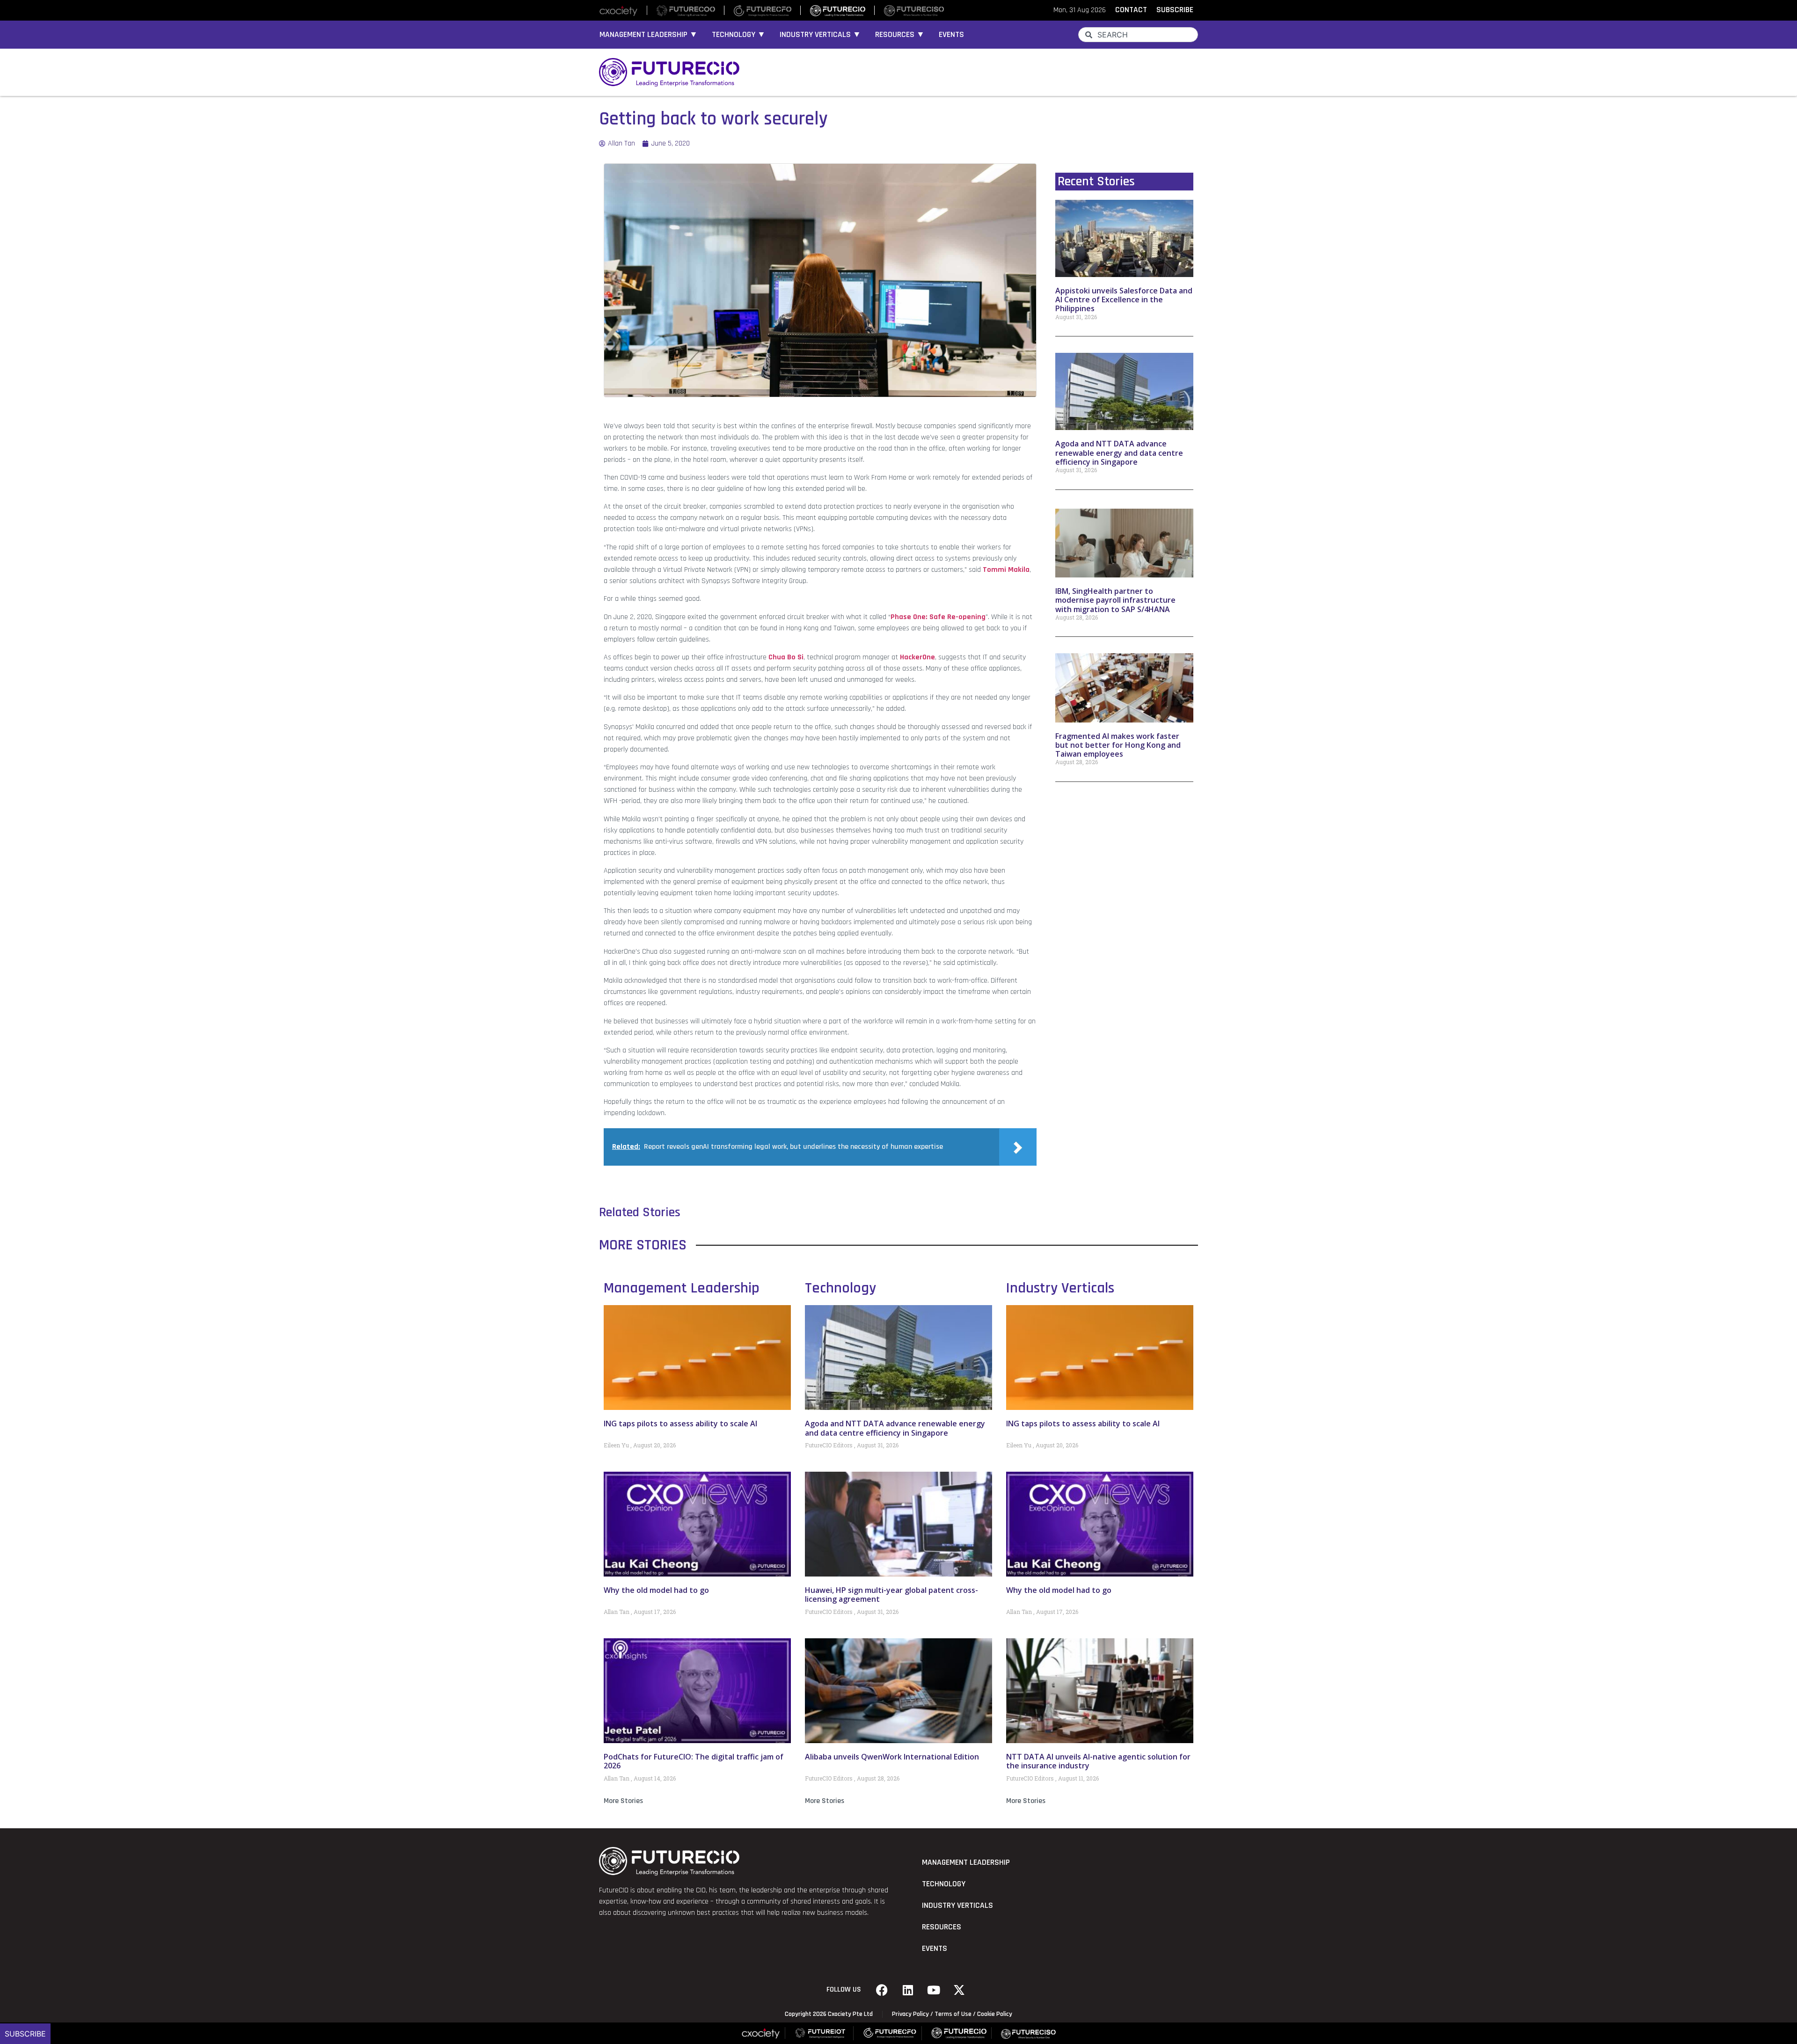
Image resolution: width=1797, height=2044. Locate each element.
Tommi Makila (1006, 570)
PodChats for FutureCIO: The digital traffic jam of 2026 (694, 1761)
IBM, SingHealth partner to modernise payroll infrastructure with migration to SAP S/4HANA (1115, 600)
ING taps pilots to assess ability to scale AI (680, 1423)
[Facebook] (882, 1990)
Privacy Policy (910, 2014)
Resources (942, 1927)
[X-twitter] (959, 1990)
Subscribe (25, 2034)
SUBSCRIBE (1175, 10)
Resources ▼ (900, 35)
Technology (840, 1288)
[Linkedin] (908, 1990)
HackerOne (917, 657)
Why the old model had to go (656, 1590)
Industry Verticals (1060, 1288)
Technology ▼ (739, 35)
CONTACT (1131, 10)
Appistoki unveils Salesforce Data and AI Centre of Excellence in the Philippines (1124, 299)
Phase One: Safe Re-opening (938, 617)
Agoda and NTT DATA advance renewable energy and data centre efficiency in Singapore (1119, 453)
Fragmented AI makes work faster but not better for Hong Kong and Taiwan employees (1118, 745)
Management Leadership (682, 1288)
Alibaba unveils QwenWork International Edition (892, 1757)
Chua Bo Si (786, 657)
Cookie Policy (995, 2014)
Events (951, 35)
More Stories (623, 1801)
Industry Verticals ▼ (820, 35)
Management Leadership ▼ (649, 35)
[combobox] (1138, 35)
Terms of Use (953, 2014)
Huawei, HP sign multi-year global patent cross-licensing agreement (891, 1595)
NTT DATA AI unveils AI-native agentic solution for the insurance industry (1098, 1761)
